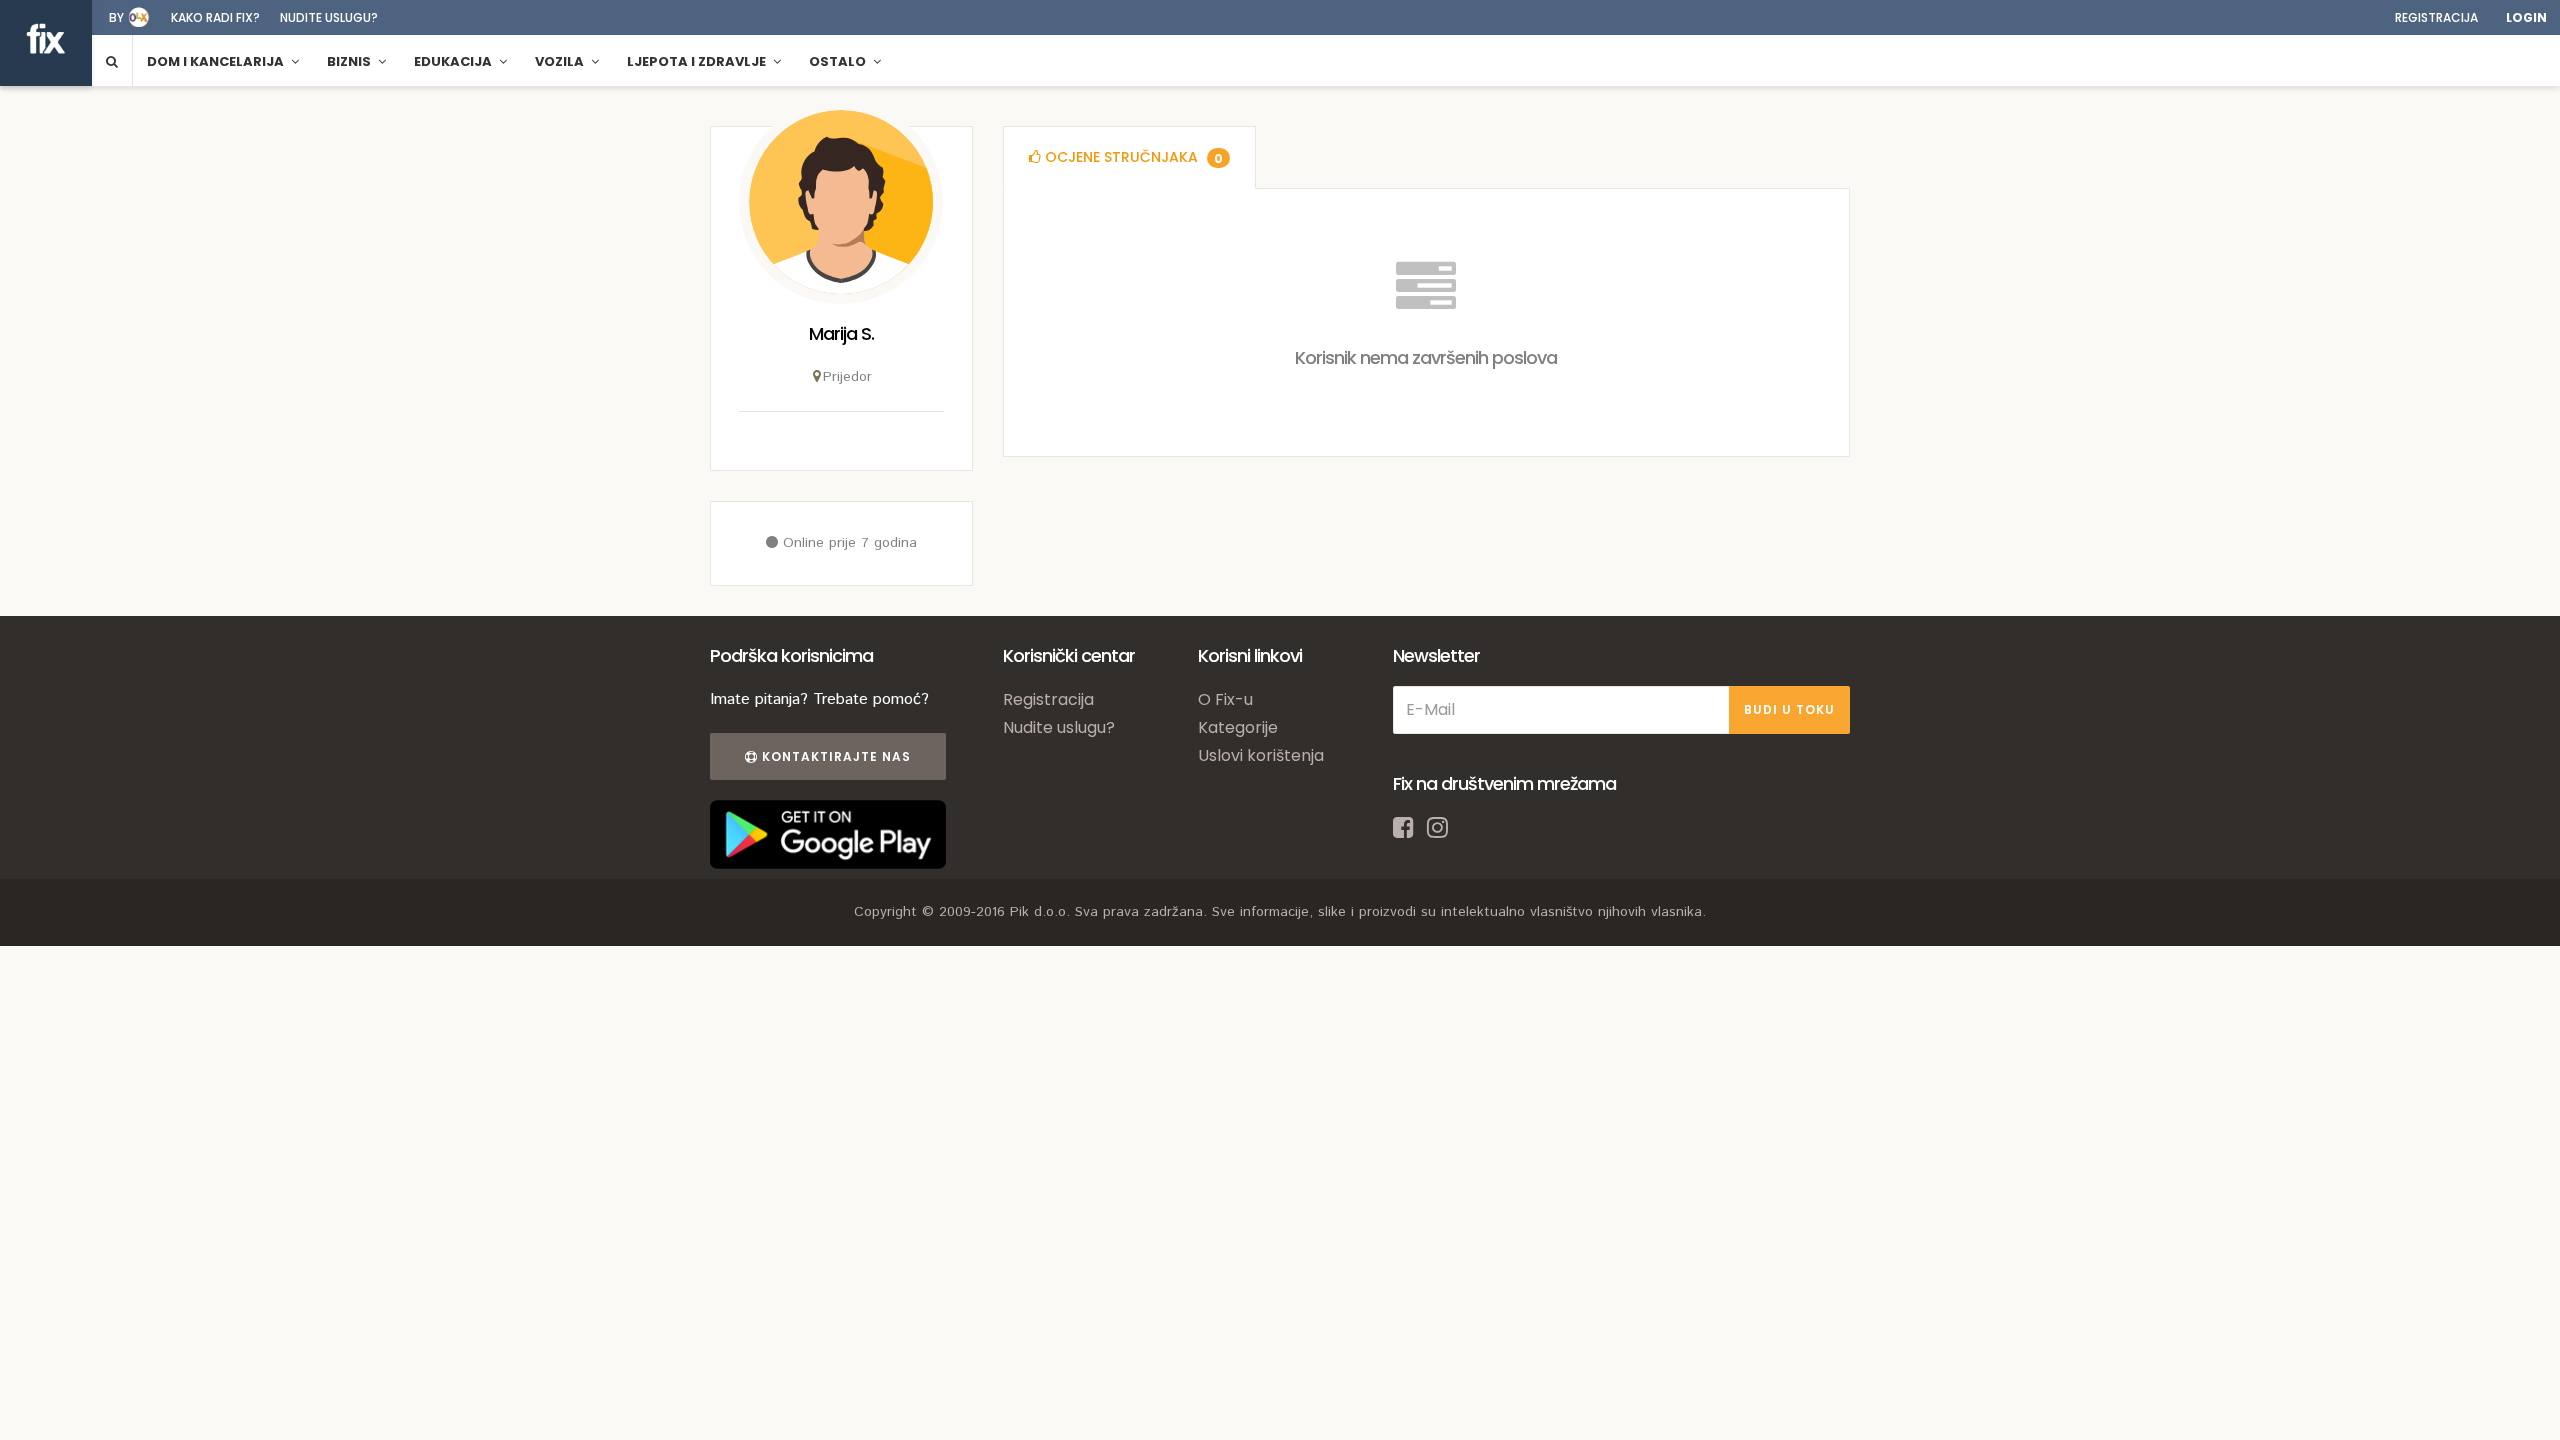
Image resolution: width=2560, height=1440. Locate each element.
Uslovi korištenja (1261, 755)
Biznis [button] (350, 61)
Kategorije (1238, 727)
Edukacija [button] (454, 61)
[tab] (1129, 157)
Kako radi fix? (215, 17)
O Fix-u (1225, 699)
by (116, 17)
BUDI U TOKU (1789, 709)
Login (2526, 17)
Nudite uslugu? (329, 17)
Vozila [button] (561, 61)
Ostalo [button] (839, 61)
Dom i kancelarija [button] (217, 61)
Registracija (2436, 17)
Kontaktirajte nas (834, 756)
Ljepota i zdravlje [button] (698, 61)
